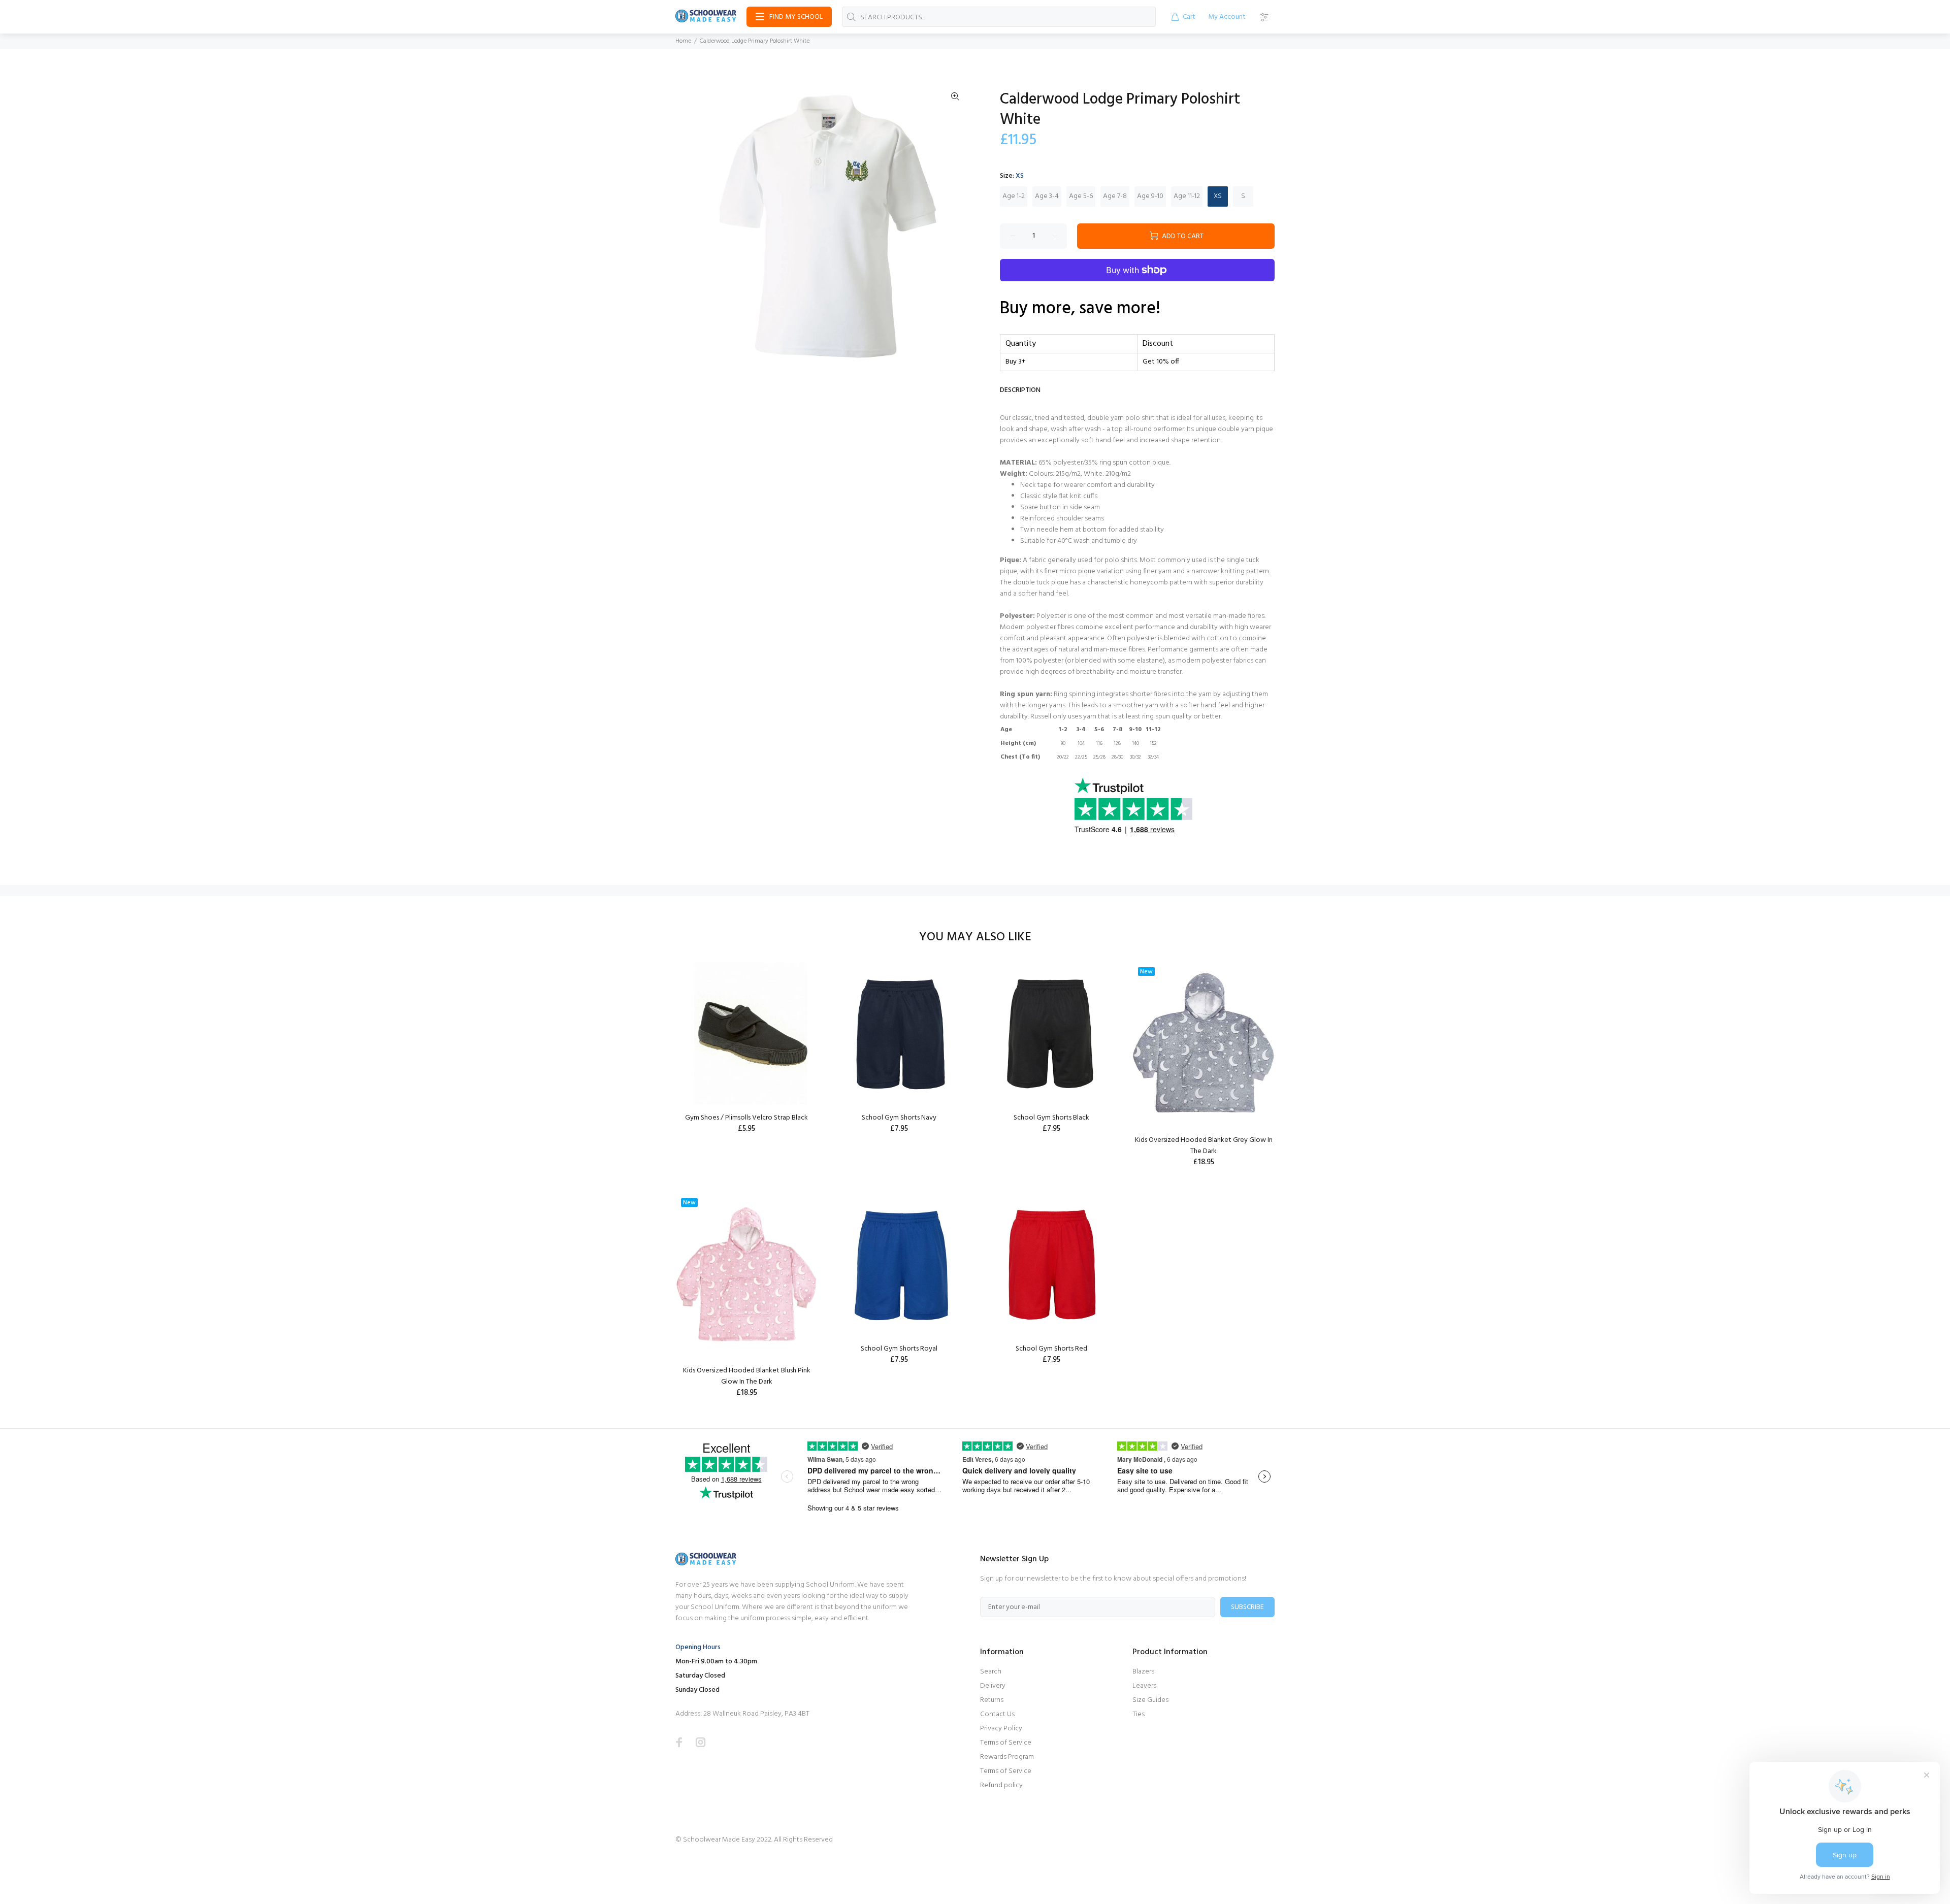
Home (683, 41)
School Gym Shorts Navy (899, 1118)
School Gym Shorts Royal (899, 1349)
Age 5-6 (1081, 196)
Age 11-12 (1187, 196)
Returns (992, 1700)
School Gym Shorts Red (1051, 1349)
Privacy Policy (1001, 1729)
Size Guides (1150, 1700)
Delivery (993, 1686)
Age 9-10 (1150, 196)
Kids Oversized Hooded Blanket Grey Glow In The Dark (1204, 1146)
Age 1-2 (1014, 196)
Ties (1139, 1714)
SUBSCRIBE (1247, 1607)
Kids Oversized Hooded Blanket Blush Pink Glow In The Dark (747, 1376)
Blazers (1143, 1672)
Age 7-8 (1115, 196)
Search (991, 1672)
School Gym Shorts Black (1051, 1118)
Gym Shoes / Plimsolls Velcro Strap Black (746, 1118)
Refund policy (1001, 1785)
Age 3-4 (1047, 196)
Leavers (1144, 1686)
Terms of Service (1006, 1743)
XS (1218, 196)
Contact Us (997, 1714)
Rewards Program (1007, 1757)
